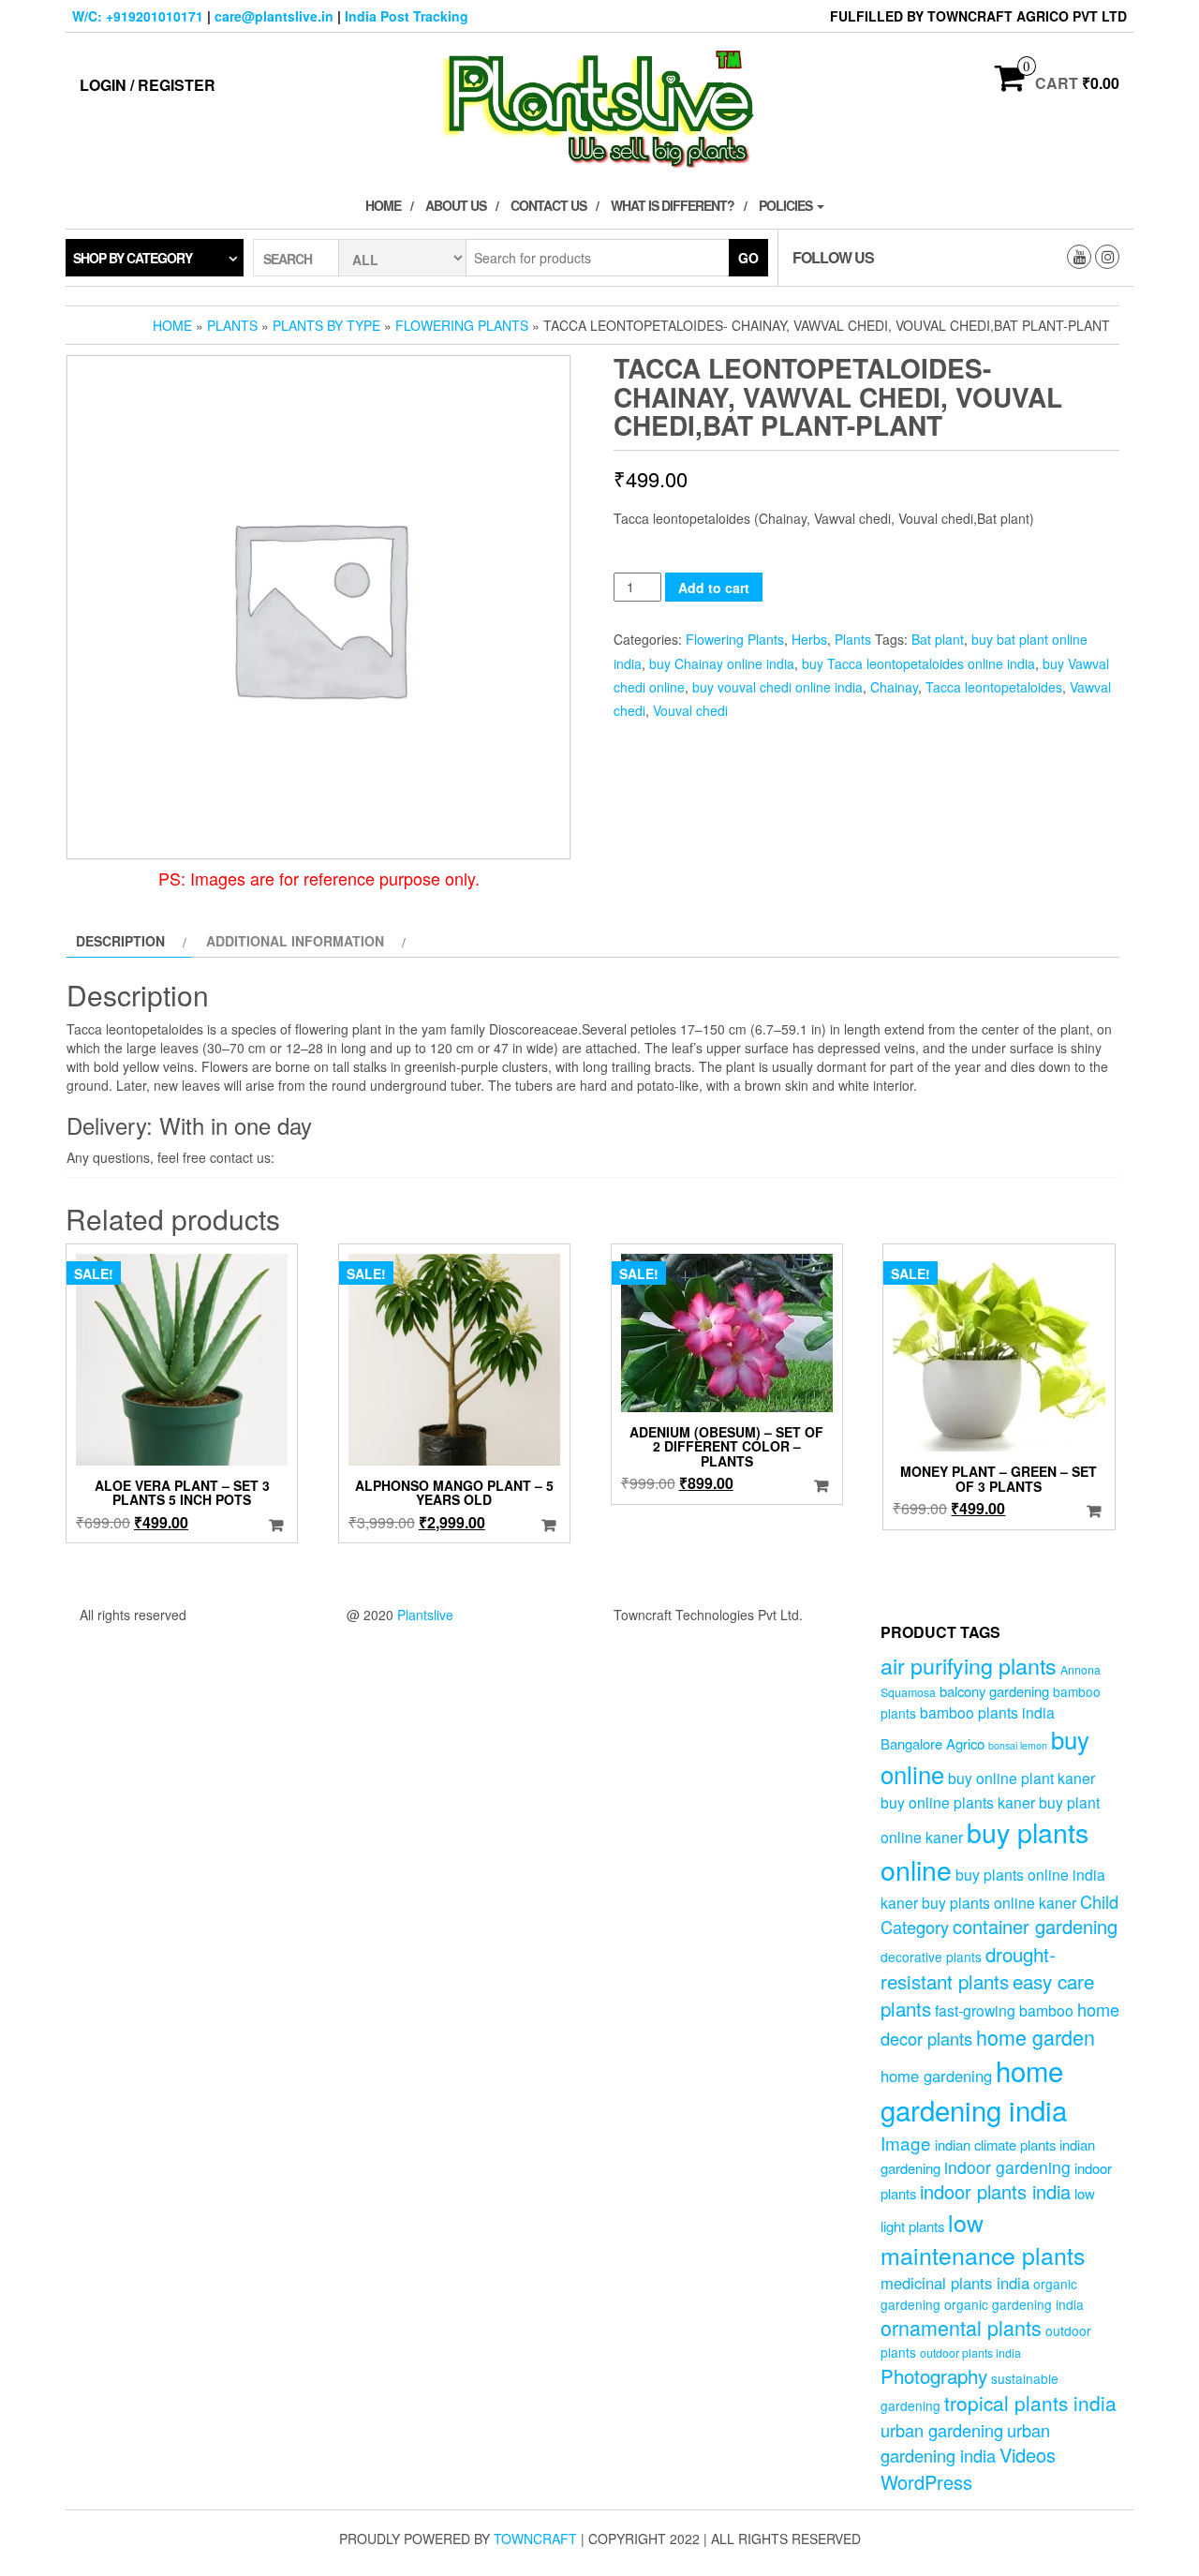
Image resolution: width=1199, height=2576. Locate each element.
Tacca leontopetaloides (994, 687)
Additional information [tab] (295, 941)
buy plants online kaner (999, 1902)
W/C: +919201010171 (138, 16)
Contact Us (548, 205)
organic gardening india (1014, 2304)
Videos (1028, 2455)
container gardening (1035, 1926)
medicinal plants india (955, 2283)
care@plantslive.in (274, 16)
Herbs (809, 639)
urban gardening (942, 2430)
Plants (232, 325)
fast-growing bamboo (1004, 2010)
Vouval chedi (690, 710)
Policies (787, 205)
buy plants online (984, 1851)
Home (383, 205)
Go (748, 258)
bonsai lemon (1018, 1745)
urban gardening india (965, 2442)
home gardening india (974, 2090)
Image (906, 2143)
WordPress (926, 2482)
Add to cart (714, 588)
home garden (1036, 2037)
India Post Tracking (407, 16)
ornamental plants (961, 2327)
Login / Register (148, 85)
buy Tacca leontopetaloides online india (918, 663)
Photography (934, 2375)
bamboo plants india (987, 1712)
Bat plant (938, 639)
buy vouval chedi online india (777, 687)
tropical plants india (1030, 2403)
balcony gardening (994, 1691)
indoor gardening (1007, 2167)
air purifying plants (969, 1665)
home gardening (936, 2076)
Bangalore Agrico (933, 1743)
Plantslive (425, 1615)
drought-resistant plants (968, 1967)
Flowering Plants (462, 325)
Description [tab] (120, 941)
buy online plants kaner (958, 1802)
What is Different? (673, 205)
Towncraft (535, 2539)
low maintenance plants (983, 2239)
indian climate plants (995, 2144)
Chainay (894, 687)
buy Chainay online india (722, 663)
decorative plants (931, 1957)
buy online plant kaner (1021, 1778)
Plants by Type (326, 325)
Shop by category (133, 258)
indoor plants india (995, 2191)
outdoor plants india (970, 2353)
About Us (456, 205)
